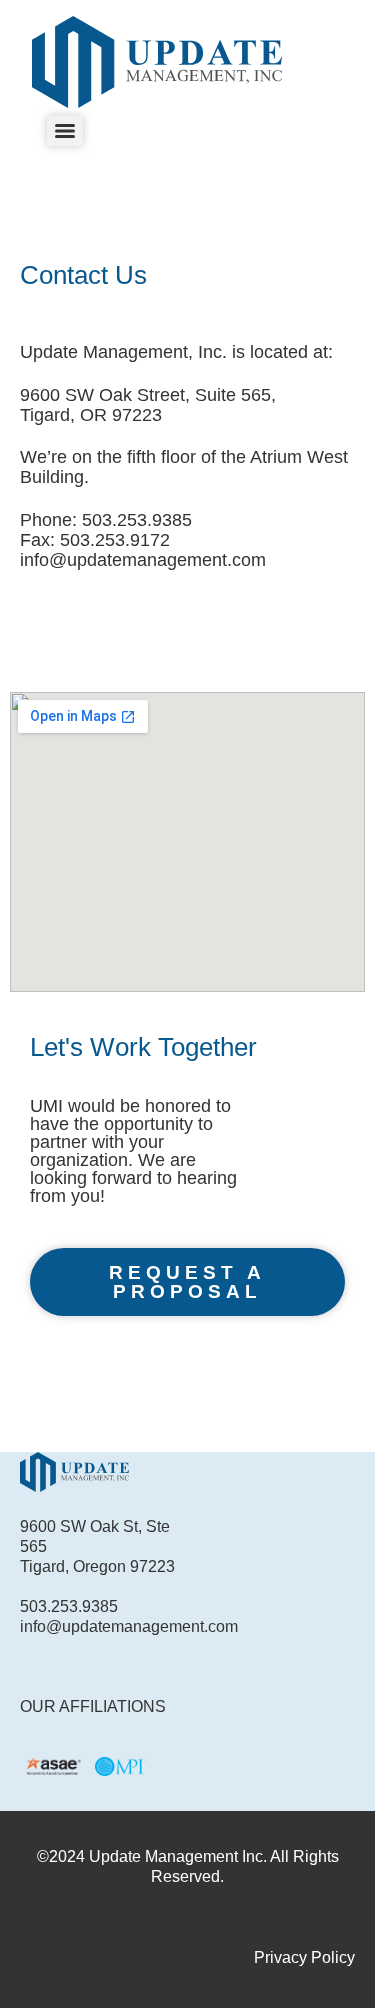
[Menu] (65, 131)
